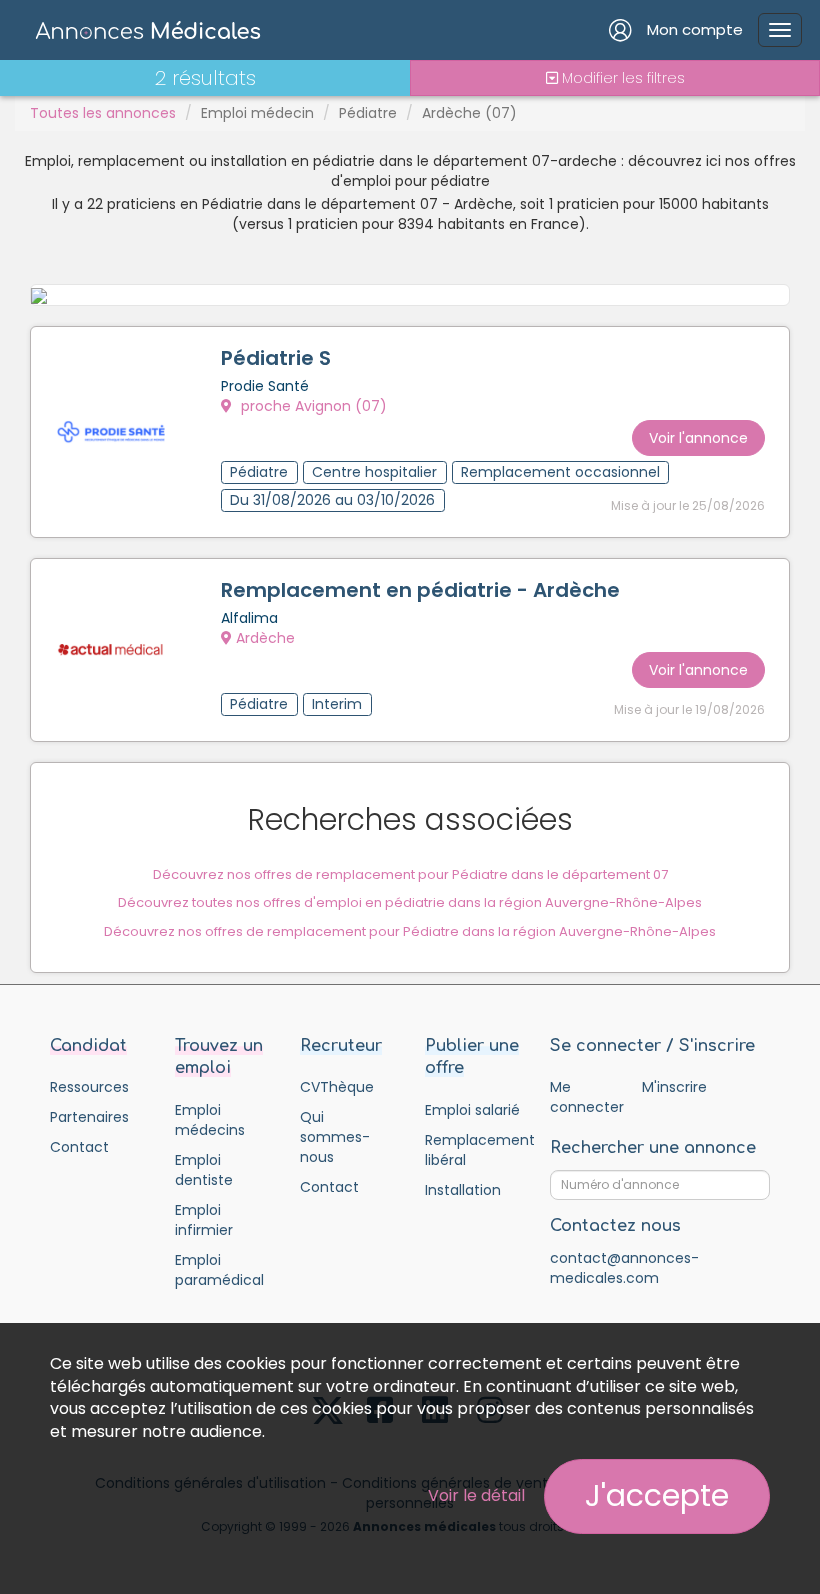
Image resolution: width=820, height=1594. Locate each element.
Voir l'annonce (698, 438)
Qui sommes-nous (335, 1137)
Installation (463, 1190)
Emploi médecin (257, 113)
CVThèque (337, 1087)
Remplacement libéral (472, 1150)
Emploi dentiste (204, 1170)
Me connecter (586, 1097)
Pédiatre (368, 113)
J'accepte (657, 1495)
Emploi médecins (210, 1120)
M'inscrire (674, 1087)
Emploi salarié (472, 1110)
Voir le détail (476, 1495)
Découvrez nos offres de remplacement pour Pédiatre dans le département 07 (410, 874)
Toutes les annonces (103, 113)
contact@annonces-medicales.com (624, 1268)
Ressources (89, 1087)
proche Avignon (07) (312, 406)
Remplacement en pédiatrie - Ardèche (420, 590)
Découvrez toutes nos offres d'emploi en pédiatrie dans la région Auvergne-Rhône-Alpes (410, 902)
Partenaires (89, 1117)
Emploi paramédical (219, 1270)
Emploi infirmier (204, 1220)
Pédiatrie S (276, 358)
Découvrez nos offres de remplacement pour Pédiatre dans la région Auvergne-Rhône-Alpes (410, 931)
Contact (79, 1147)
